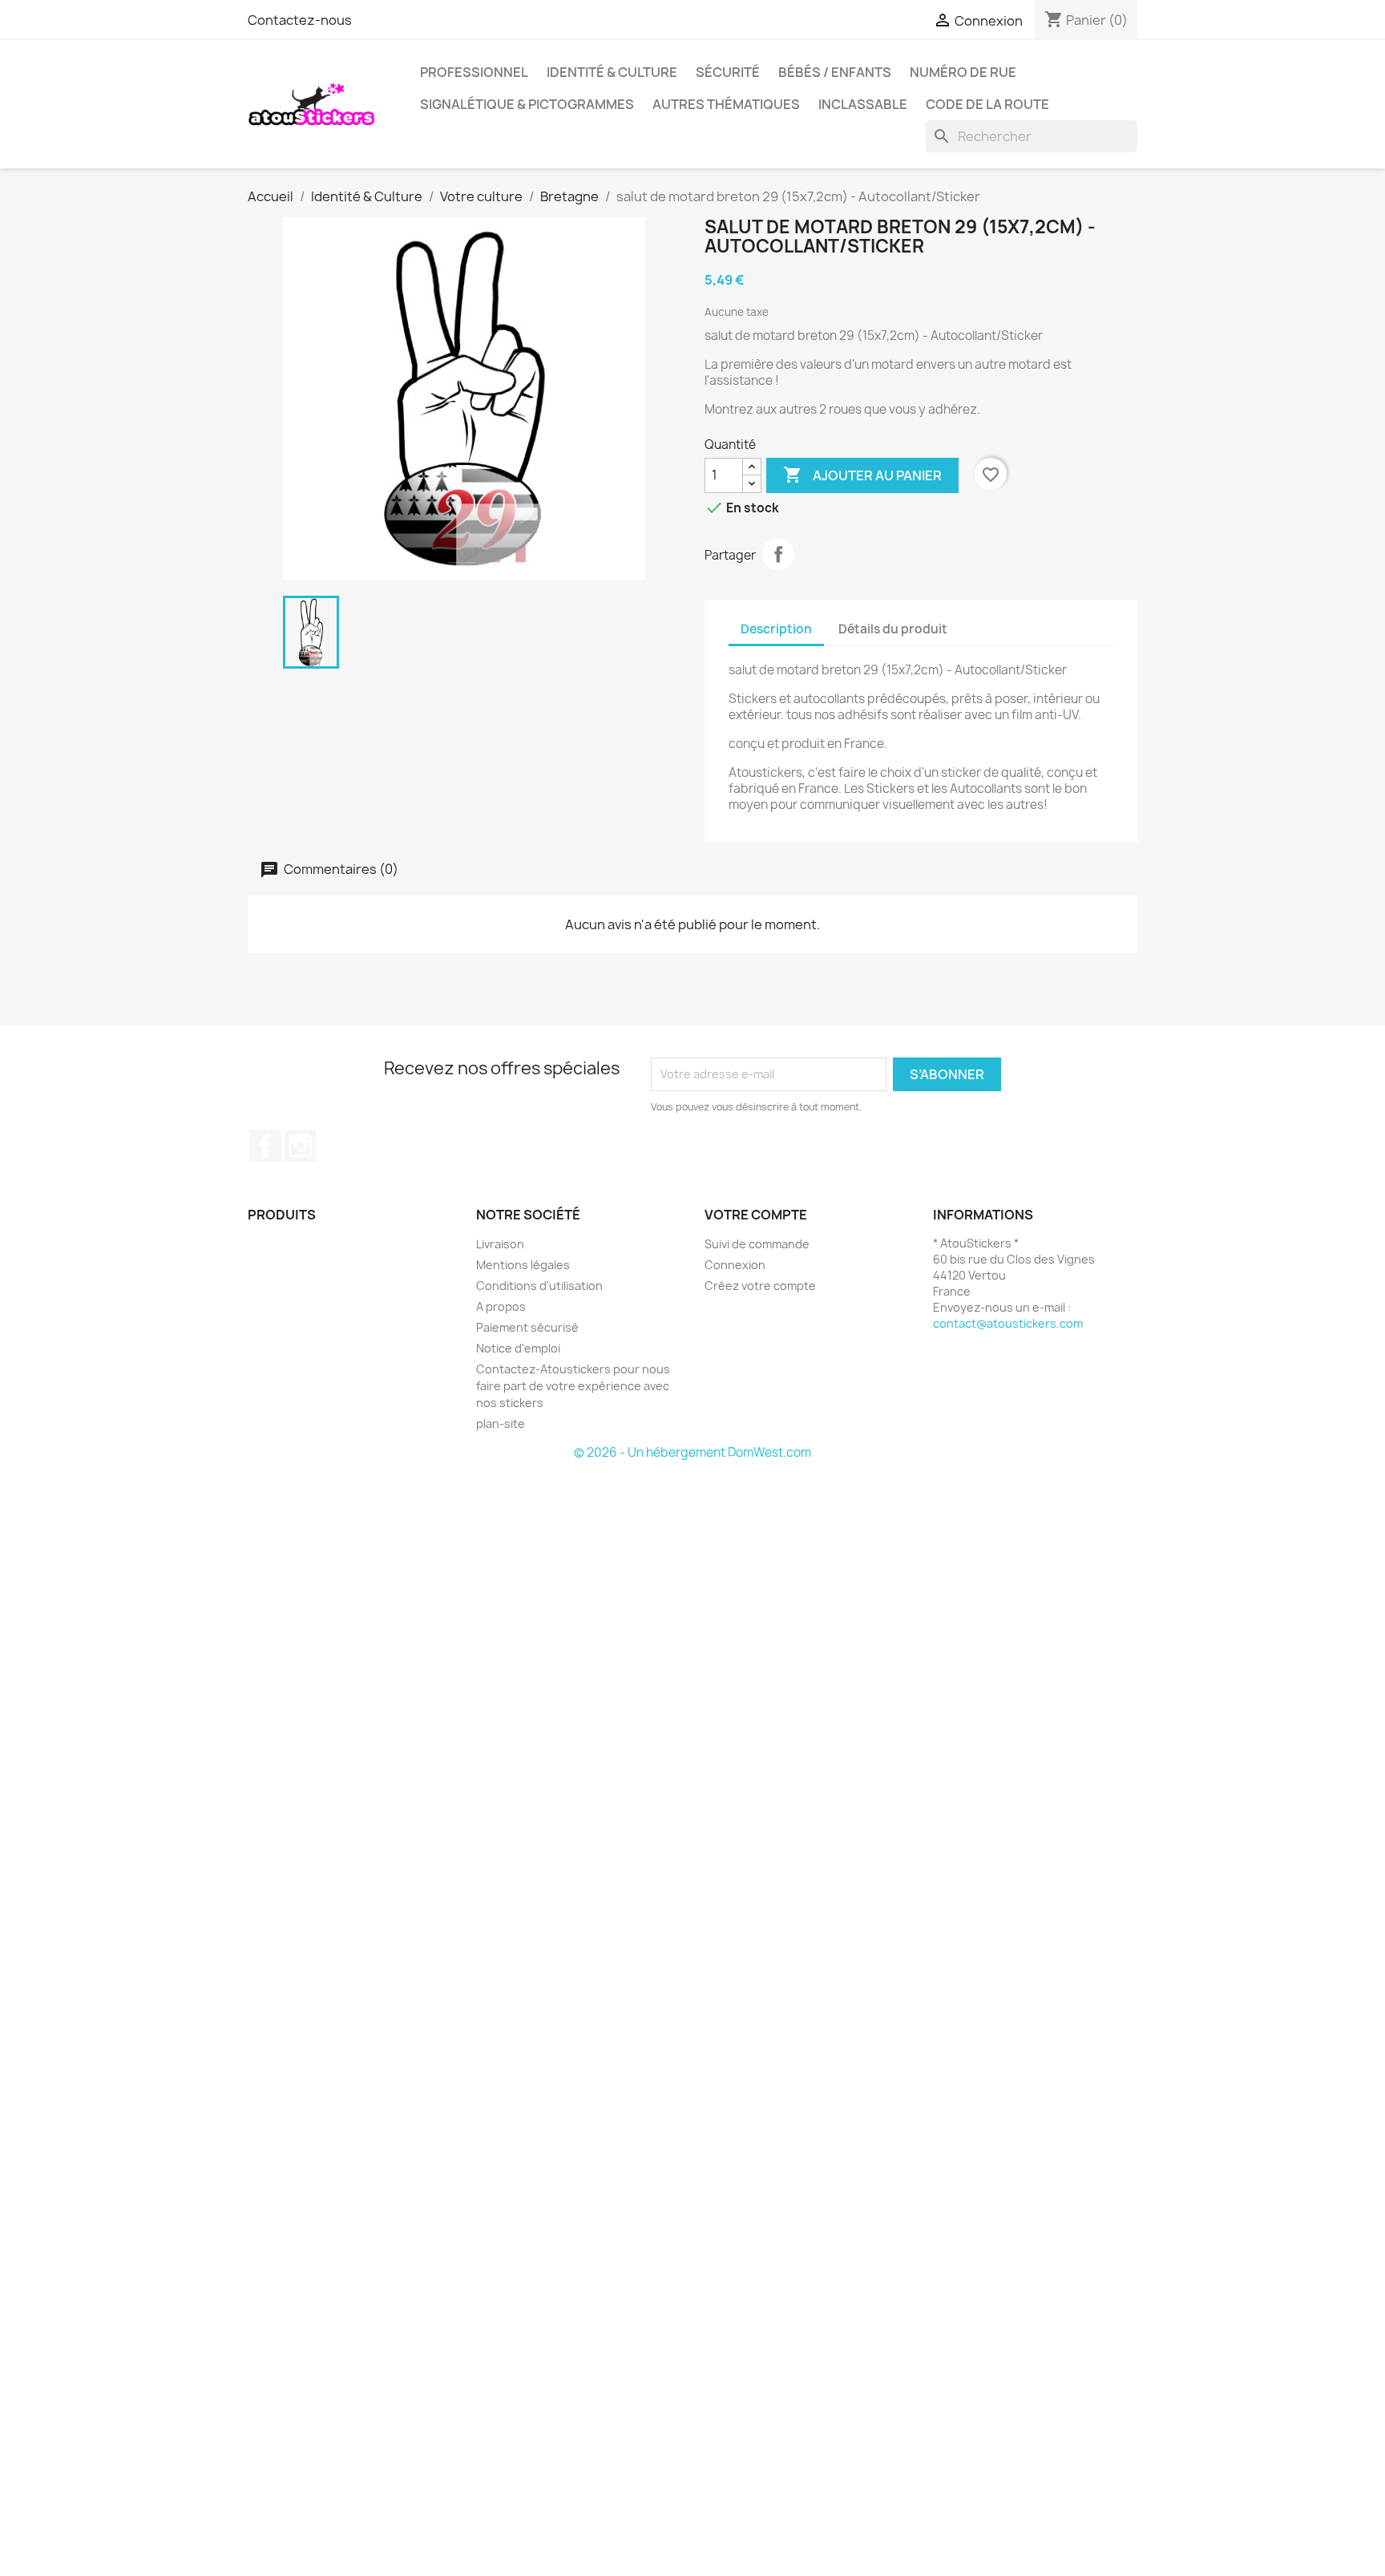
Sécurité (728, 72)
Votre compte (756, 1215)
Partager (778, 554)
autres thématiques (726, 104)
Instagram (301, 1146)
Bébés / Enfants (835, 72)
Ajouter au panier (862, 475)
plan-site (501, 1423)
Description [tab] (776, 629)
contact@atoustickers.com (1008, 1323)
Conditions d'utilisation (539, 1286)
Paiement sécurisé (527, 1327)
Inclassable (863, 104)
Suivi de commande (757, 1244)
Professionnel (474, 72)
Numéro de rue (963, 72)
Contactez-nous (300, 20)
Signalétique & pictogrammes (527, 104)
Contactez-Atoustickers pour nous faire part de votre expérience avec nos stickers (573, 1386)
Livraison (500, 1244)
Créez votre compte (760, 1286)
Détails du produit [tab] (893, 629)
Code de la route (987, 104)
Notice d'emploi (518, 1348)
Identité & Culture (612, 72)
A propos (501, 1306)
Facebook (265, 1146)
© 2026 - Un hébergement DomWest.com (692, 1452)
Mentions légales (523, 1265)
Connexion (735, 1265)
